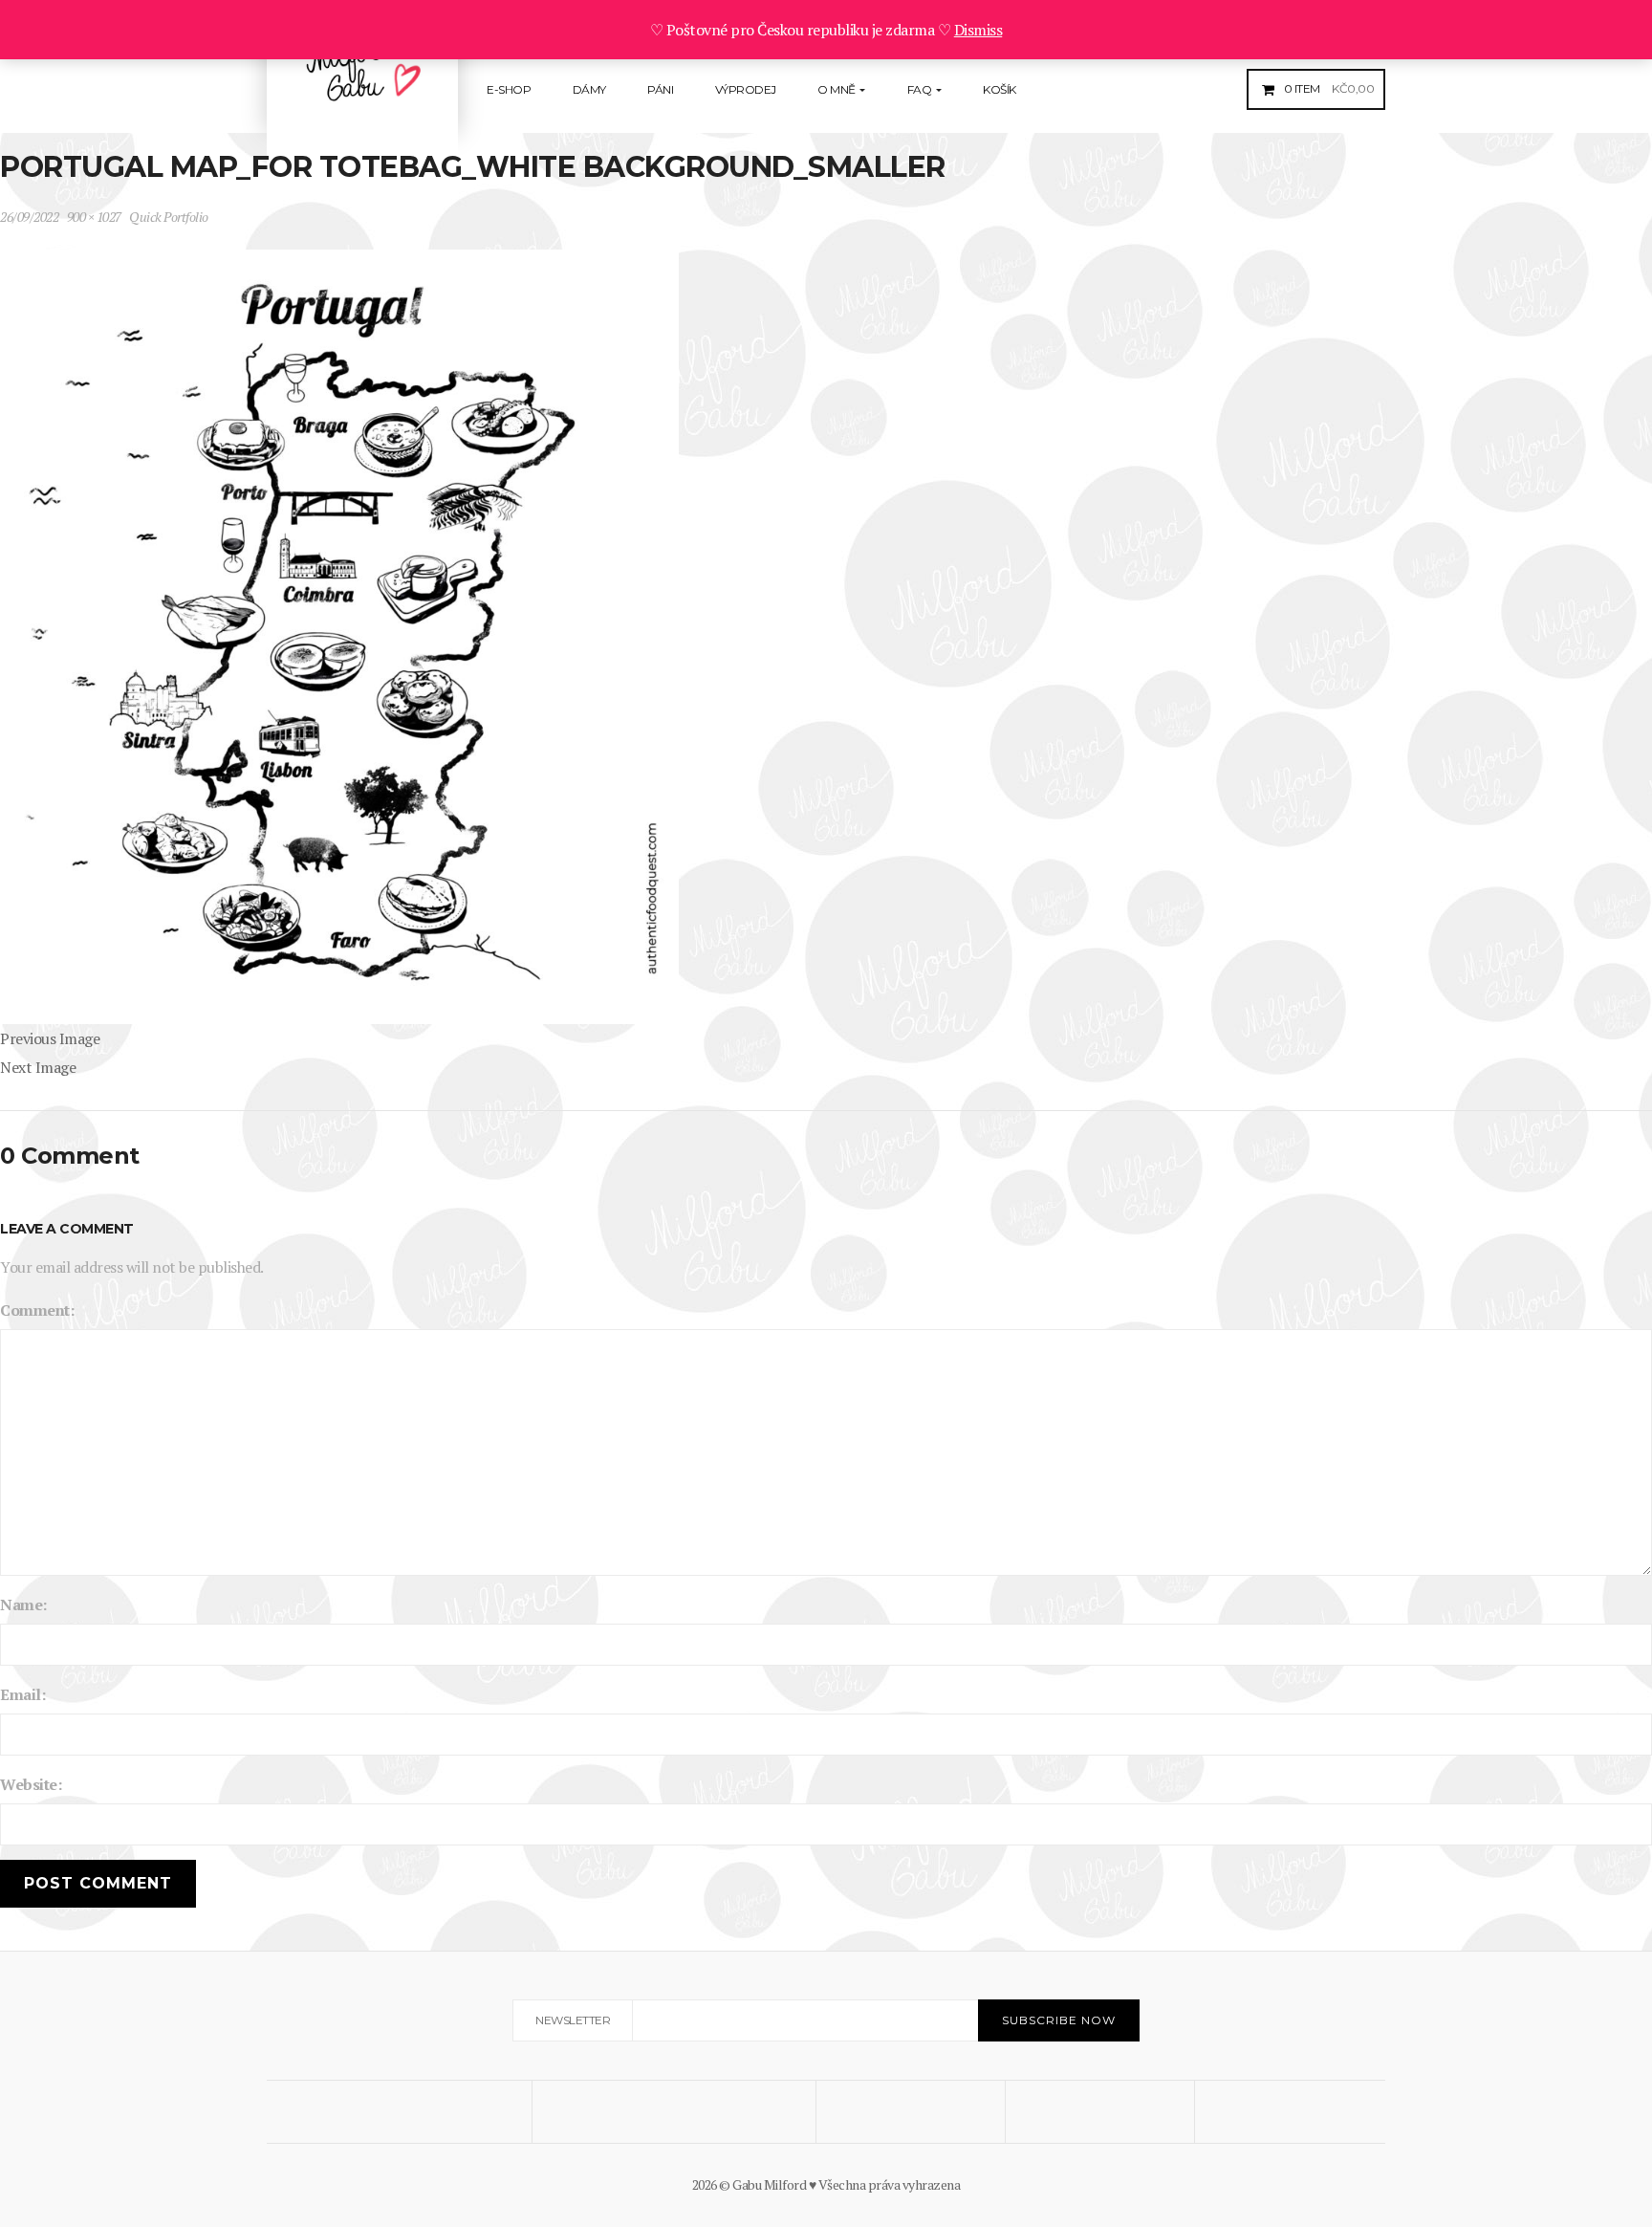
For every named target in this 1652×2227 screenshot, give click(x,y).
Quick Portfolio (169, 217)
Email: (22, 1694)
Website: (31, 1784)
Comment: (37, 1310)
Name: (23, 1605)
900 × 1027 (94, 217)
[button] (1327, 88)
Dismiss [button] (978, 30)
